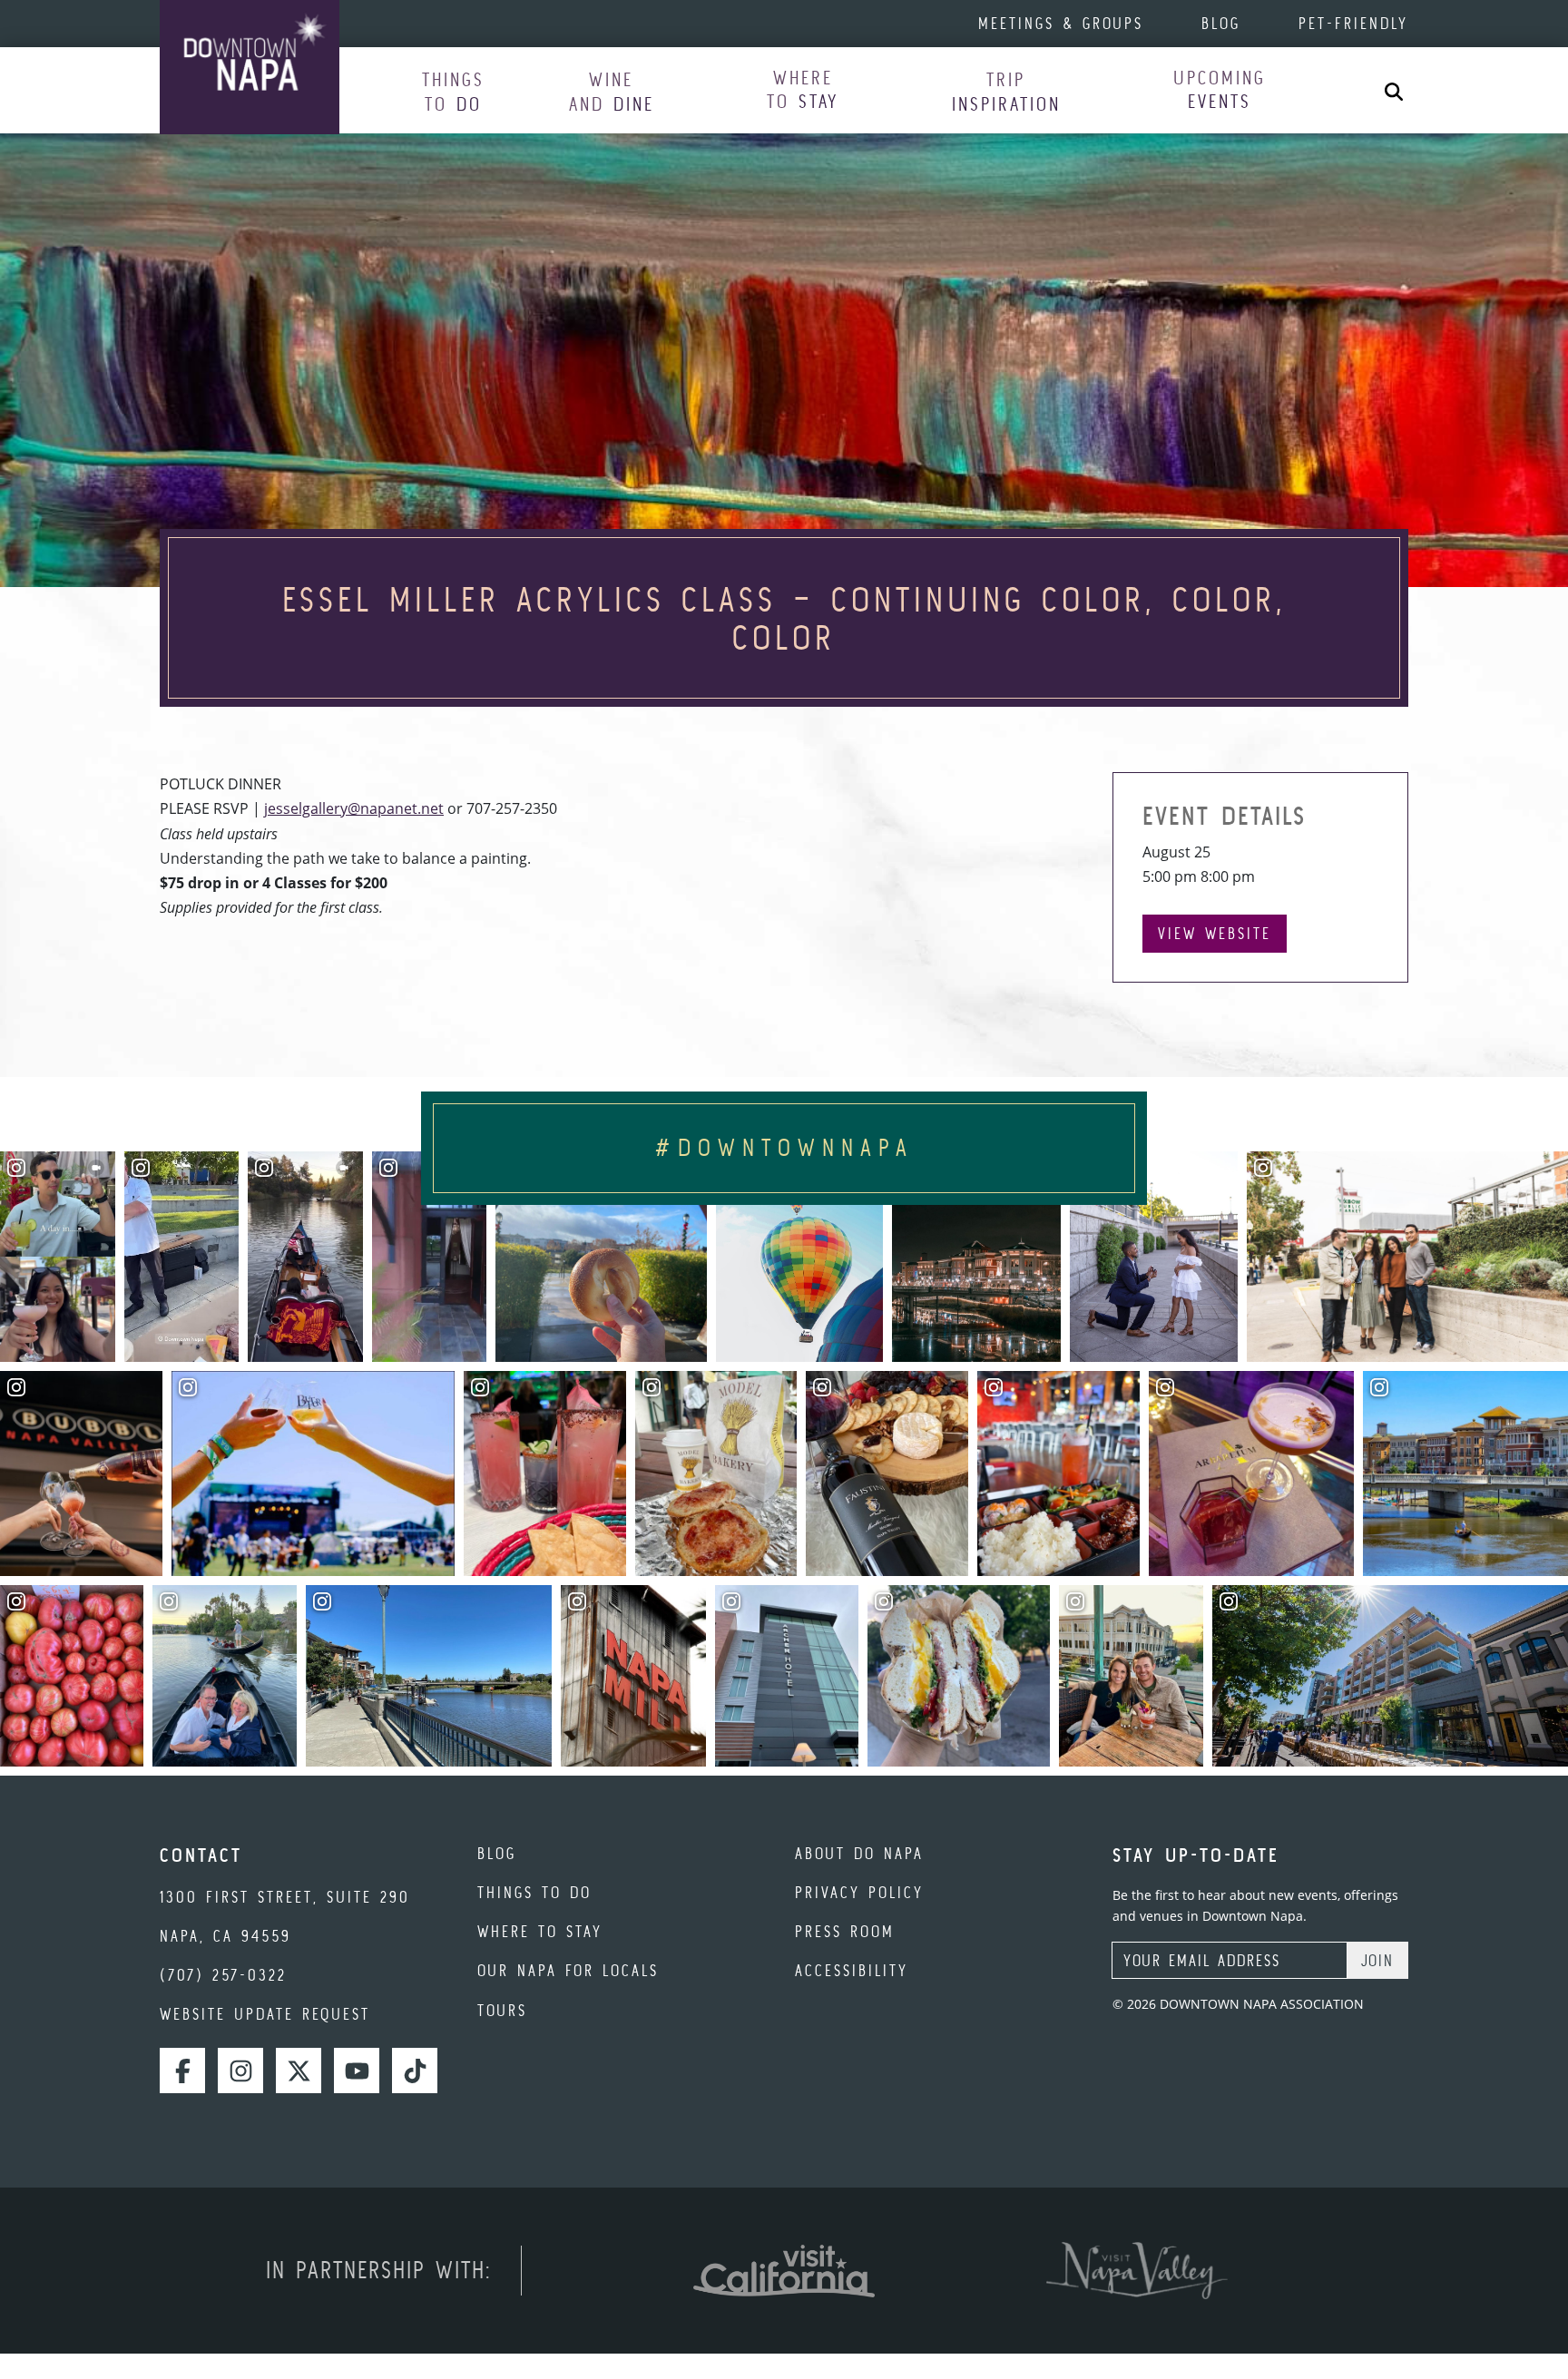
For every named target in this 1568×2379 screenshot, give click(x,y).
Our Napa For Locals (568, 1970)
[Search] (1394, 90)
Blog (1221, 23)
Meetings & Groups (1061, 23)
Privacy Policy (859, 1892)
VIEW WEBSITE (1215, 933)
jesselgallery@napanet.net (354, 808)
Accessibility (852, 1970)
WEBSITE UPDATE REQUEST (265, 2014)
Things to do (534, 1892)
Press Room (845, 1931)
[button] (453, 91)
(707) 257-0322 (223, 1975)
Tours (502, 2010)
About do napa (859, 1853)
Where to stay (540, 1931)
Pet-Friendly (1353, 23)
